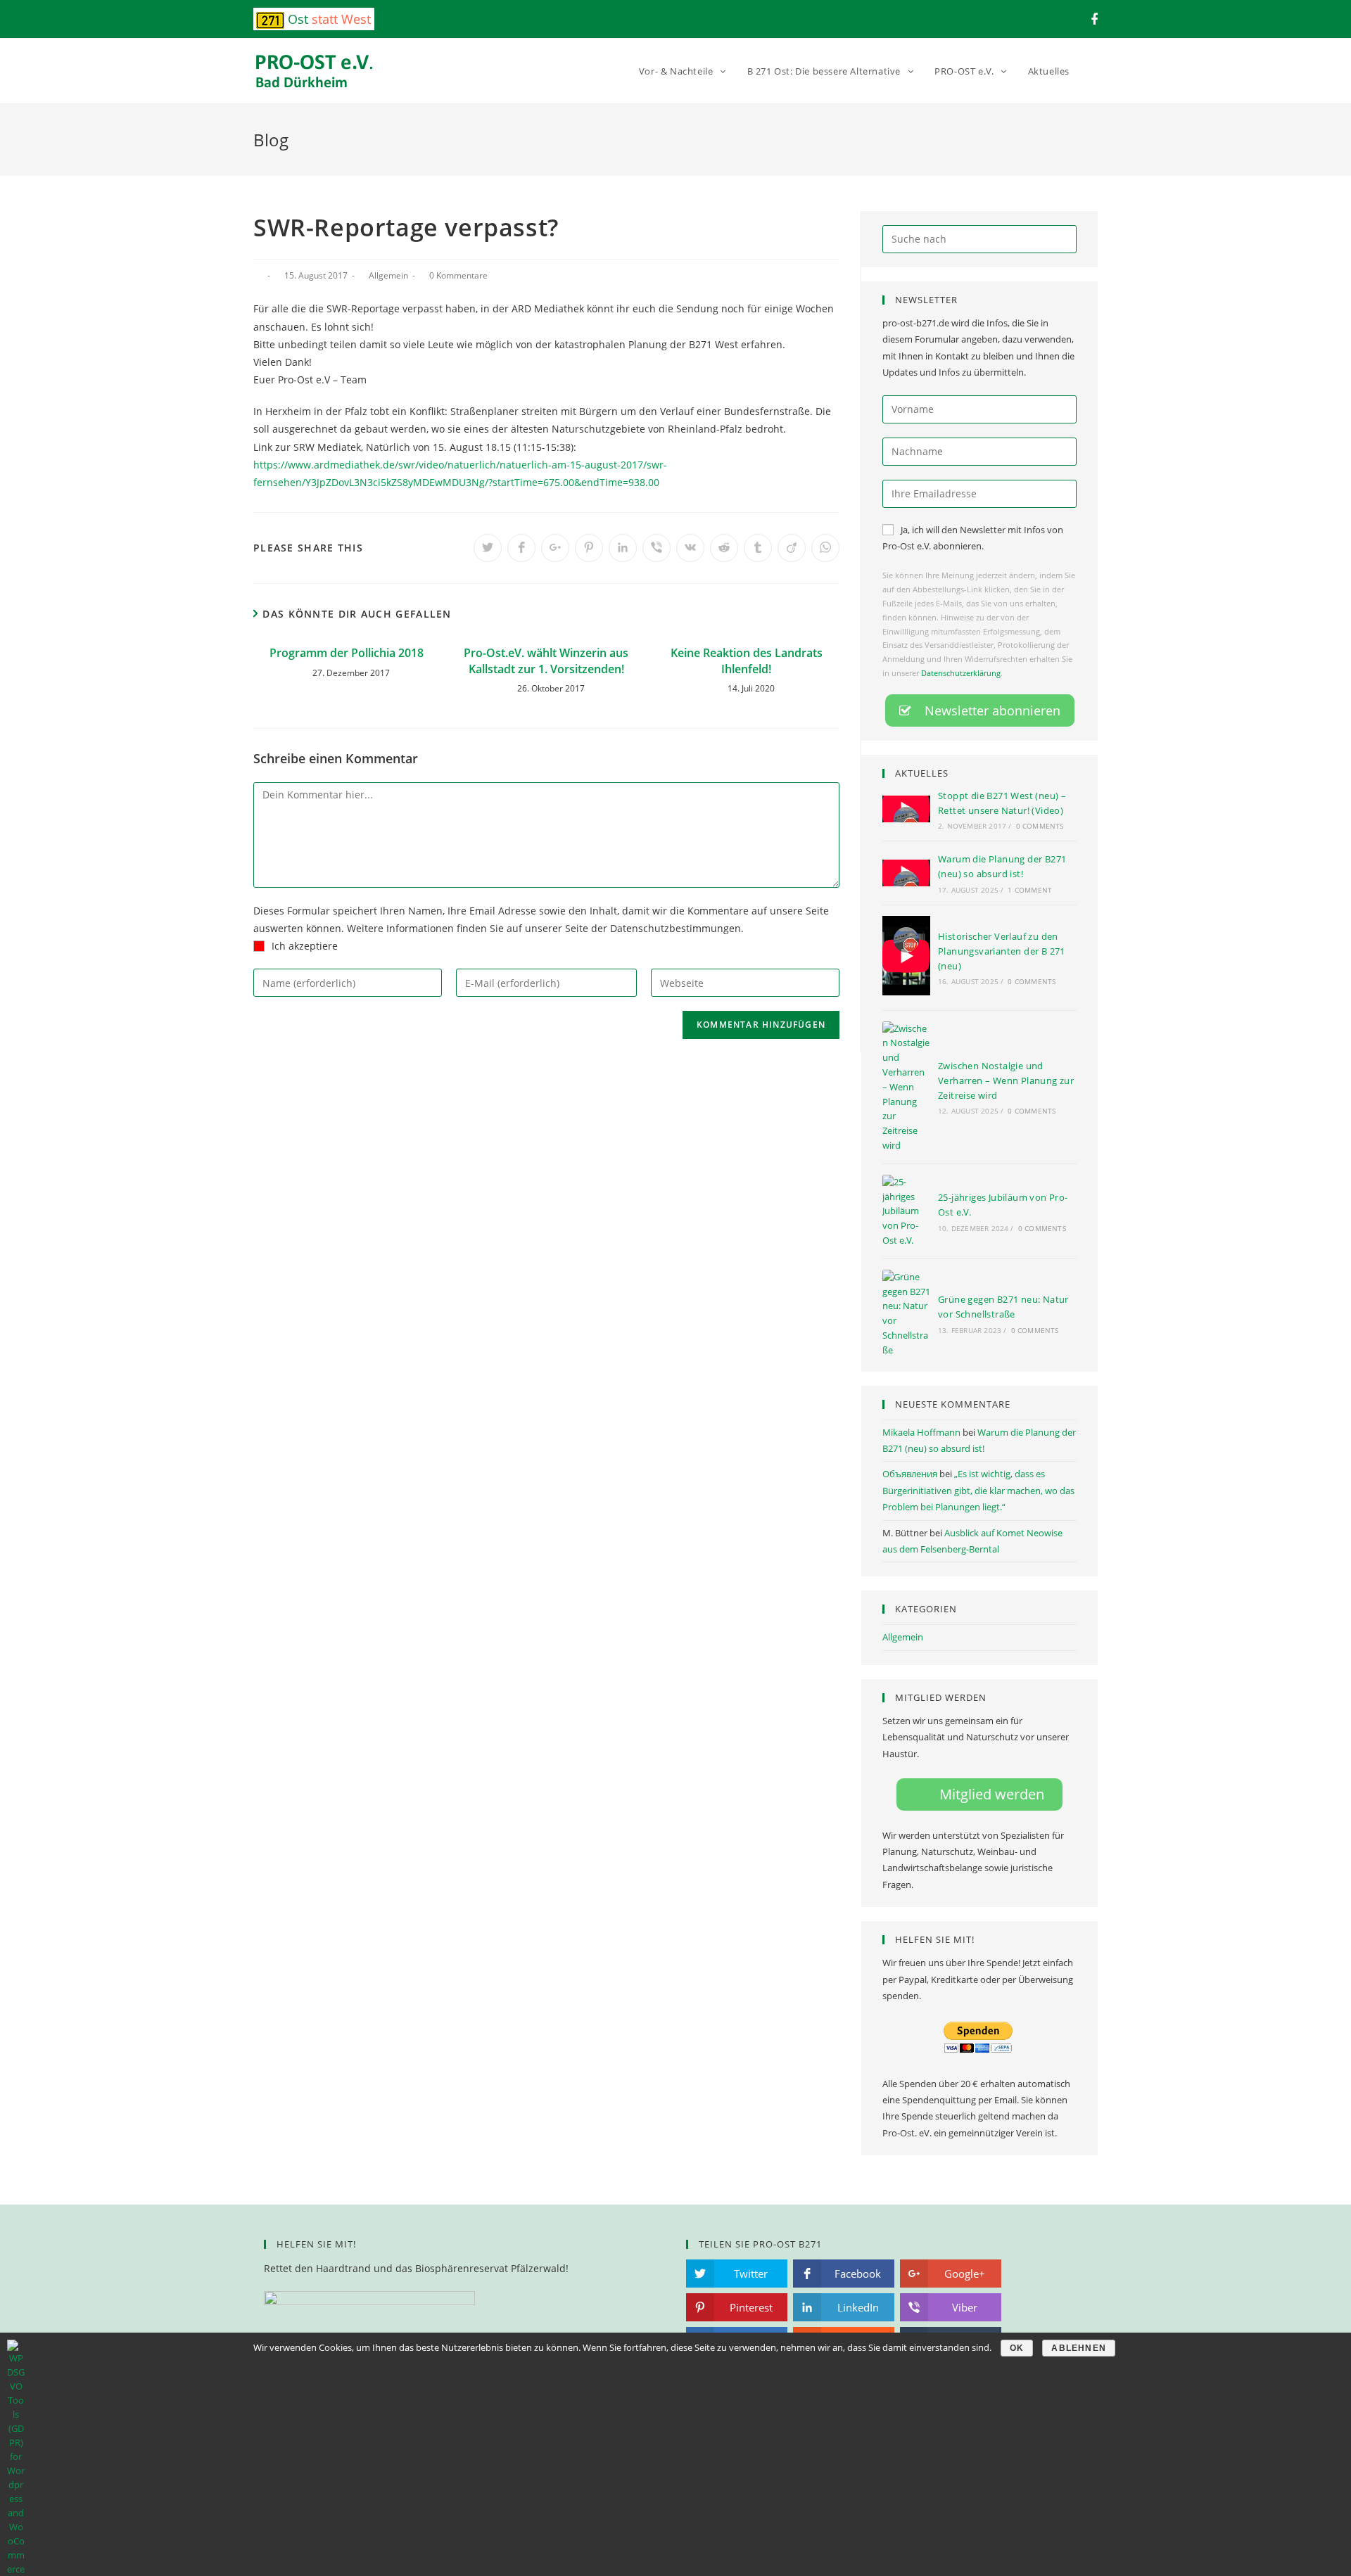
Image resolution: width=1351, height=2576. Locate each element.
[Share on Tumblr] (758, 548)
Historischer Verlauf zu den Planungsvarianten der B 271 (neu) (1002, 951)
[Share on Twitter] (488, 548)
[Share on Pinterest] (589, 548)
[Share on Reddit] (724, 548)
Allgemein (388, 275)
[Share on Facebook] (521, 548)
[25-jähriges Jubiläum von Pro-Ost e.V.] (906, 1211)
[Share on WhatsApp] (825, 548)
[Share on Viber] (657, 548)
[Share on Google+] (555, 548)
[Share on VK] (690, 548)
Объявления (910, 1474)
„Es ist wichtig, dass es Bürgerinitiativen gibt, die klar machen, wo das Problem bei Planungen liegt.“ (978, 1490)
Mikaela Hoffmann (921, 1432)
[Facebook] (1092, 19)
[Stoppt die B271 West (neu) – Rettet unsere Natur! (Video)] (906, 809)
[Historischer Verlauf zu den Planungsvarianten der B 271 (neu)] (906, 958)
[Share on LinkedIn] (623, 548)
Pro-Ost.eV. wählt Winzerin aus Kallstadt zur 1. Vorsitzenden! (546, 661)
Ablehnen (1079, 2348)
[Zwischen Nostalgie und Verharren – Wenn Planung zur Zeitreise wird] (906, 1087)
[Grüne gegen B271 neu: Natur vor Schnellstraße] (906, 1314)
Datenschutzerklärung (961, 673)
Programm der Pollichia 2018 (347, 653)
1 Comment (1030, 890)
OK (1017, 2348)
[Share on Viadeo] (792, 548)
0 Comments (1040, 826)
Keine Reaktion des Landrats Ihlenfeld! (747, 661)
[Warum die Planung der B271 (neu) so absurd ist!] (906, 873)
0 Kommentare (458, 275)
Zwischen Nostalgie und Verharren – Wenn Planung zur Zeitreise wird (1006, 1080)
